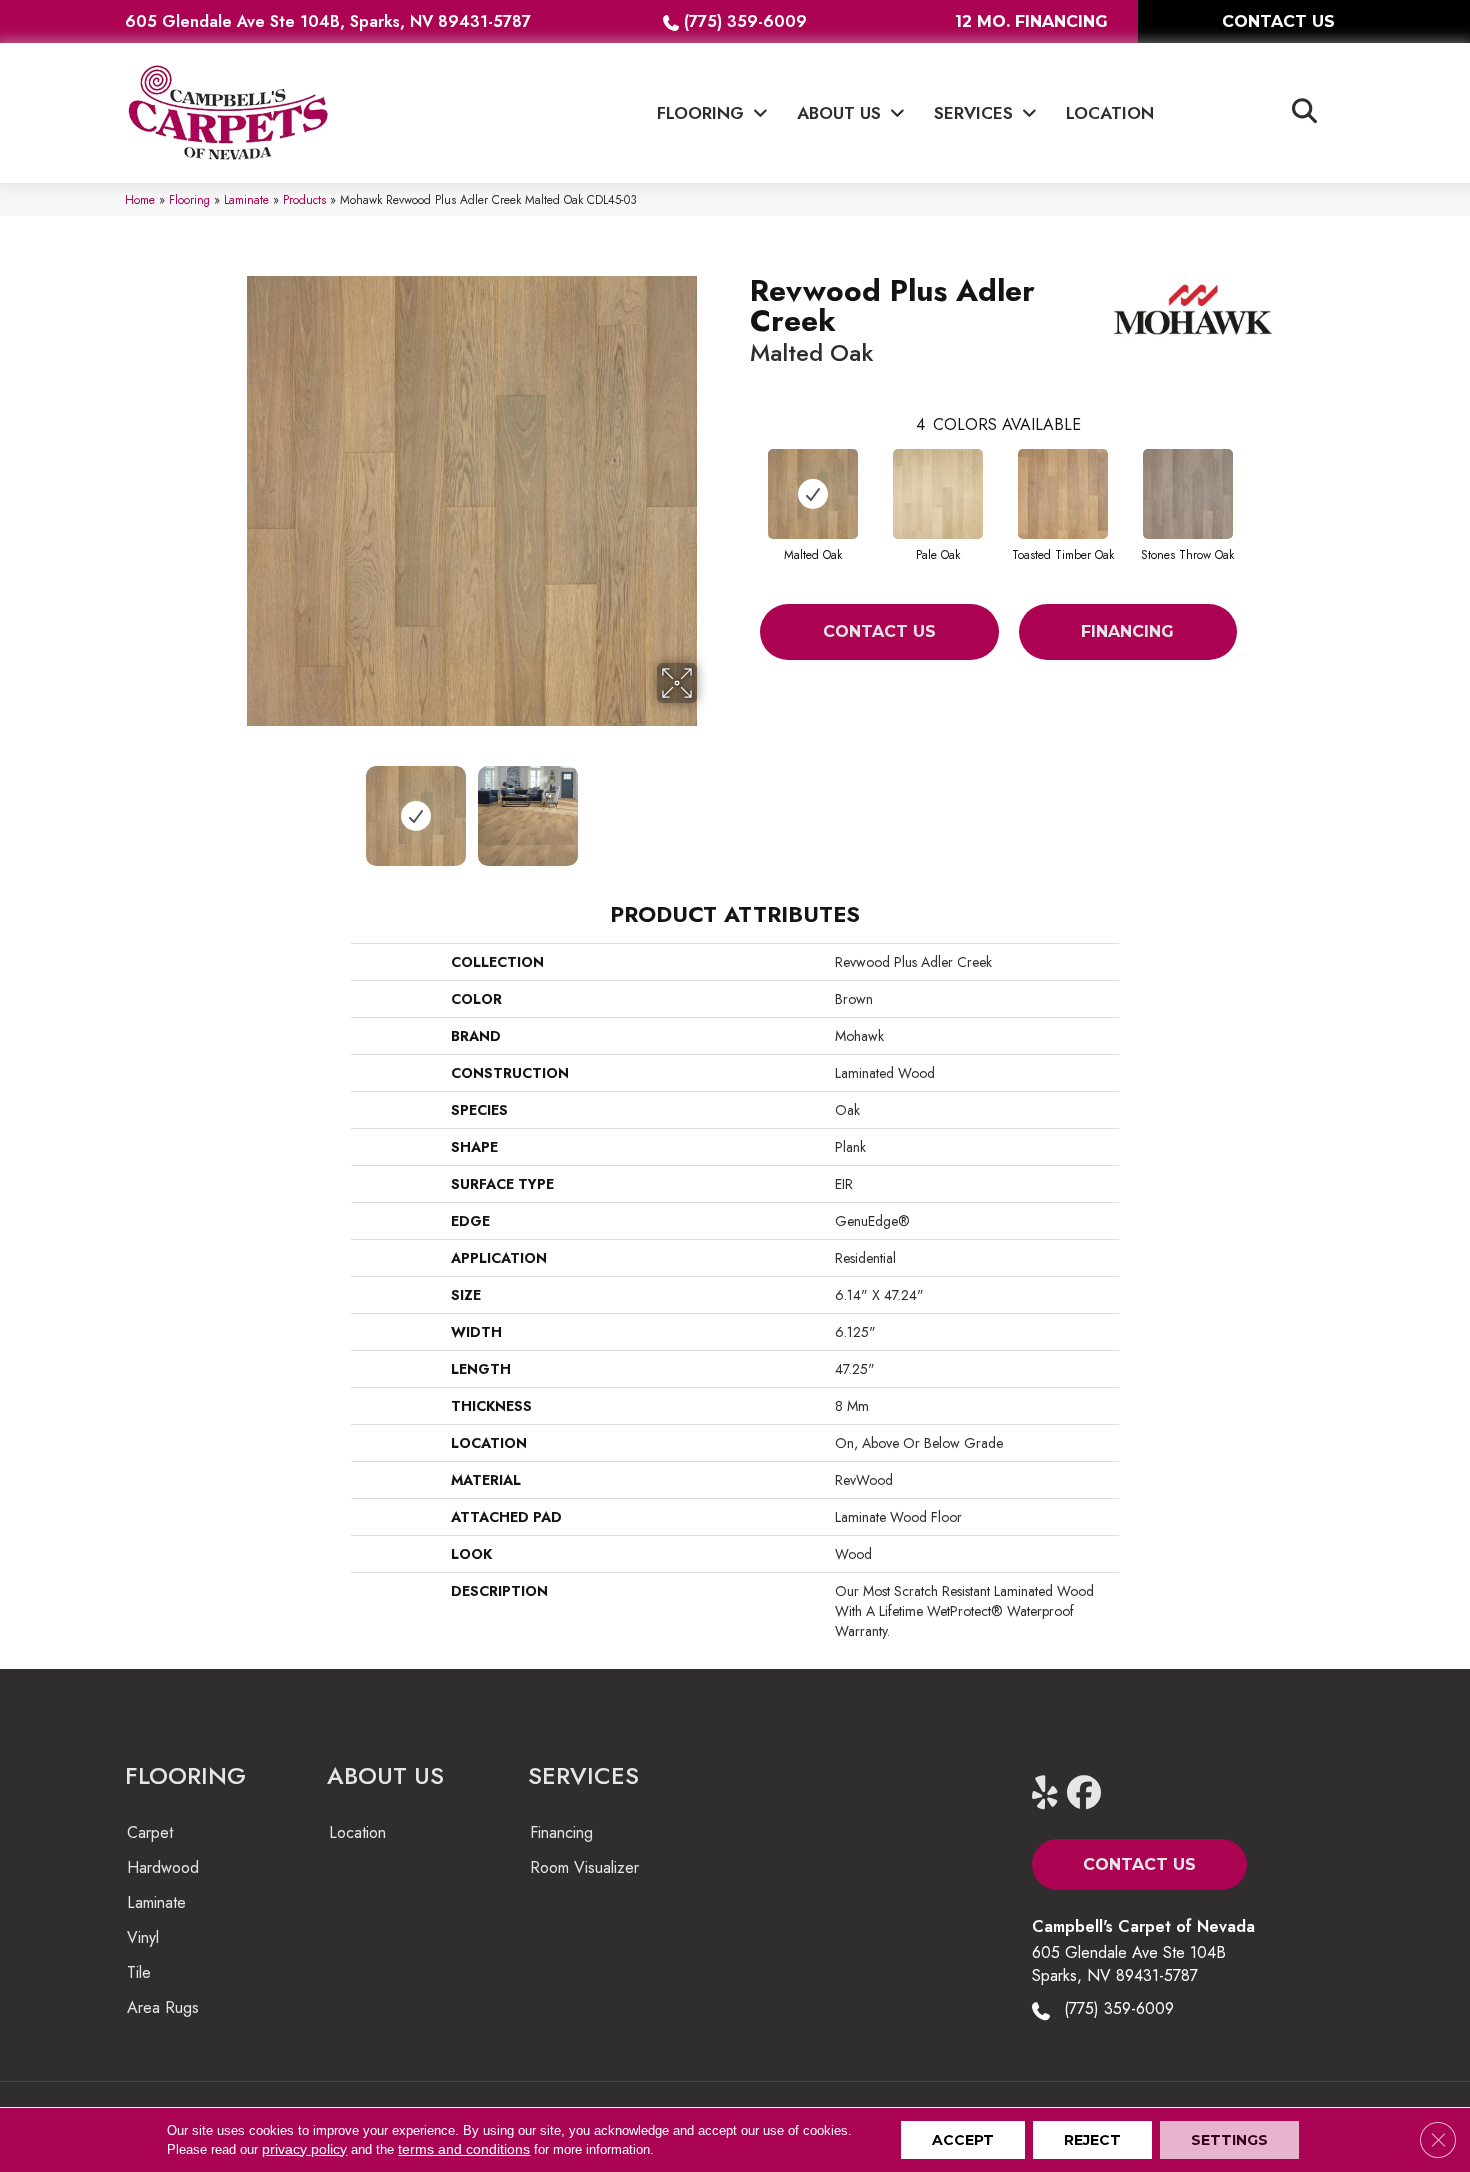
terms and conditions (464, 2149)
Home (140, 199)
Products (304, 199)
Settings (1229, 2140)
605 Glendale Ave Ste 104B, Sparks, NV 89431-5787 (328, 21)
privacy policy (304, 2149)
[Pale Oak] (938, 494)
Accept (963, 2140)
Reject (1092, 2140)
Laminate (246, 199)
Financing (1127, 631)
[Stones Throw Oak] (1188, 494)
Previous (233, 806)
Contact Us (879, 631)
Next (710, 806)
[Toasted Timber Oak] (1063, 494)
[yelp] (1053, 1793)
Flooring (189, 199)
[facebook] (1088, 1793)
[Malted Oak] (813, 494)
